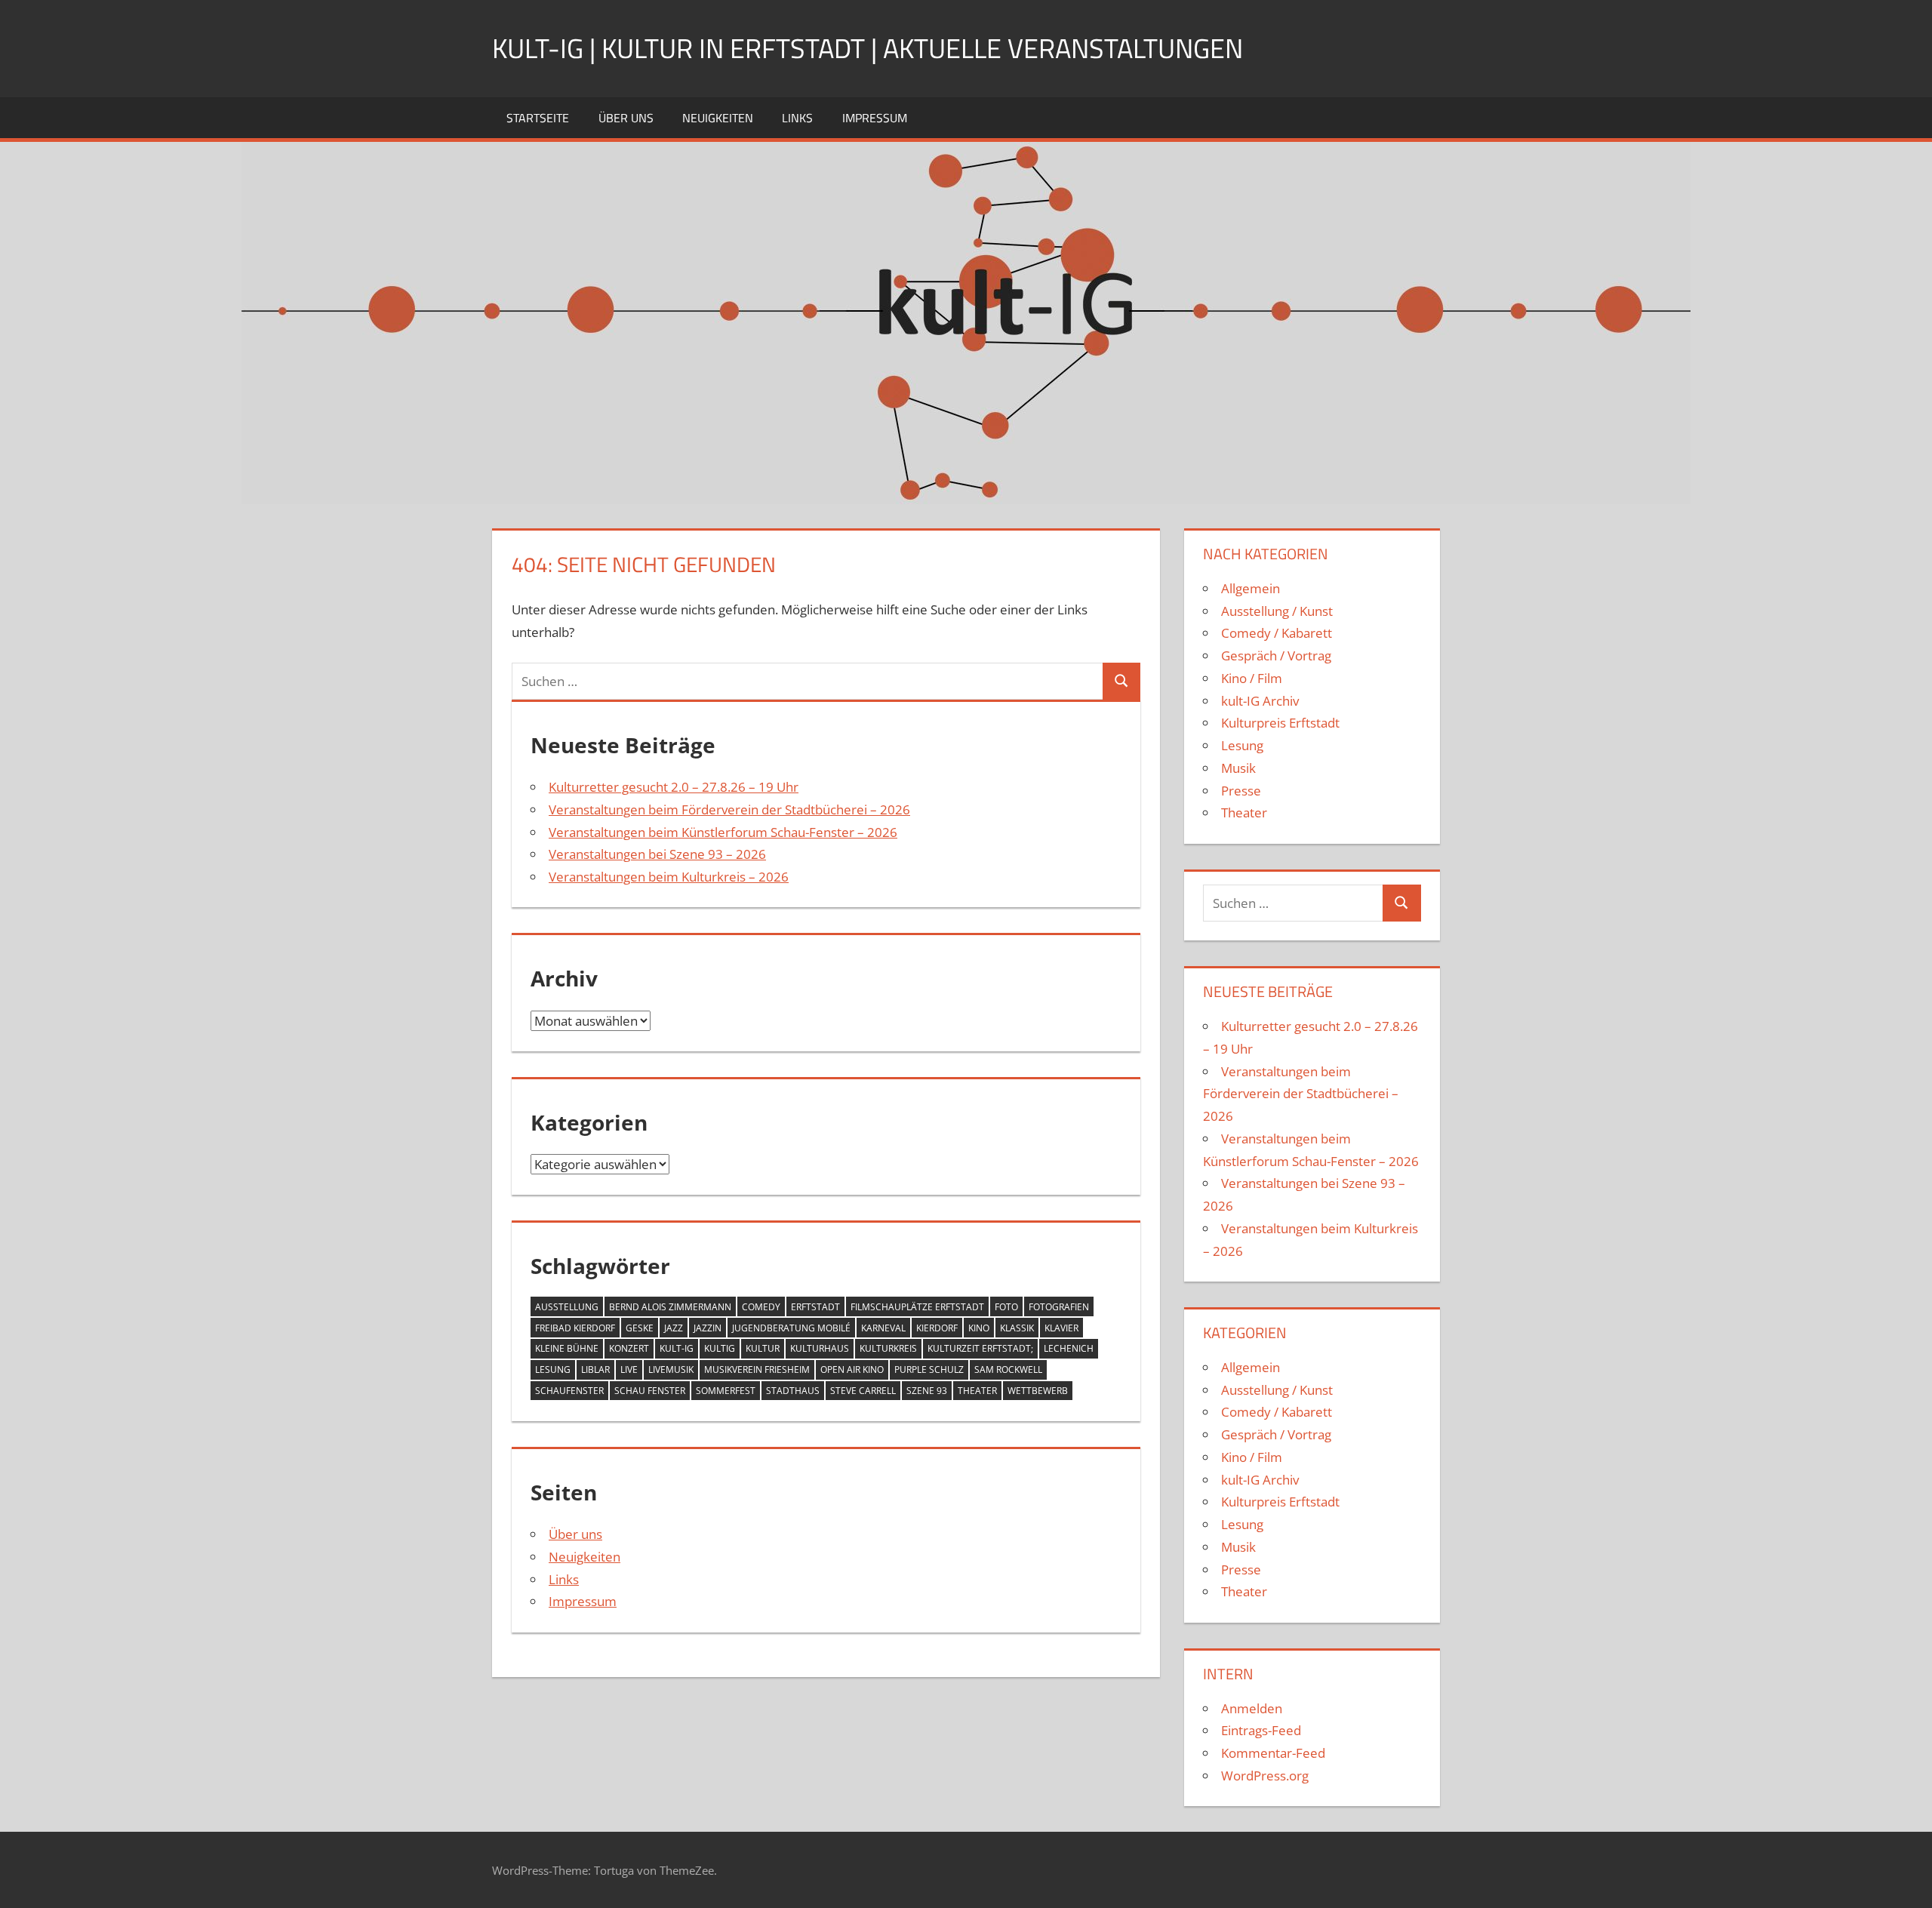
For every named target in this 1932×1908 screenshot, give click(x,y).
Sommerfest (726, 1391)
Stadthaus (793, 1391)
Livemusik (671, 1369)
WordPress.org (1265, 1776)
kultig (720, 1348)
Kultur (763, 1348)
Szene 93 (927, 1391)
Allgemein (1251, 588)
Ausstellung (567, 1307)
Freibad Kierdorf (575, 1328)
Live (629, 1369)
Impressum (875, 118)
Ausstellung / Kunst (1277, 611)
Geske (640, 1328)
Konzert (629, 1348)
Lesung (553, 1369)
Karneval (883, 1328)
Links (797, 118)
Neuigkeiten (718, 118)
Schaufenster (569, 1391)
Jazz (674, 1328)
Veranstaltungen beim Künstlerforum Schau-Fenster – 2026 (723, 832)
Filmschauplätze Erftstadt (917, 1307)
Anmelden (1252, 1708)
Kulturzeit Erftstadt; (980, 1348)
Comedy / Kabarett (1277, 633)
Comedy (761, 1307)
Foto (1006, 1307)
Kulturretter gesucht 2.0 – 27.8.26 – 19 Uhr (674, 787)
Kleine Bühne (567, 1348)
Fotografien (1059, 1307)
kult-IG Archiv (1260, 701)
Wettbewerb (1038, 1391)
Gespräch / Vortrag (1276, 655)
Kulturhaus (820, 1348)
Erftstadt (815, 1307)
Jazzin (708, 1328)
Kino (979, 1328)
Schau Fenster (650, 1391)
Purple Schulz (929, 1369)
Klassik (1017, 1328)
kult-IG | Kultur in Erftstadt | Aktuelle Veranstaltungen (868, 48)
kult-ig (677, 1348)
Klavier (1061, 1328)
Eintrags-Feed (1261, 1730)
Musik (1238, 768)
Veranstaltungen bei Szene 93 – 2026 (657, 854)
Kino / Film (1252, 678)
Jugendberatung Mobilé (791, 1328)
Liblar (595, 1369)
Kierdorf (937, 1328)
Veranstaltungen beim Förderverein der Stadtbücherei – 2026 (729, 809)
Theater (977, 1391)
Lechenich (1069, 1348)
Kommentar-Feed (1273, 1753)
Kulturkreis (888, 1348)
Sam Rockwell (1008, 1369)
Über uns (626, 118)
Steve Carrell (863, 1391)
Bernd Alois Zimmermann (670, 1307)
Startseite (538, 118)
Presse (1241, 791)
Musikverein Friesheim (757, 1369)
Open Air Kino (852, 1369)
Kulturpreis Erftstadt (1280, 723)
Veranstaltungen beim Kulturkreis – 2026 (669, 877)
